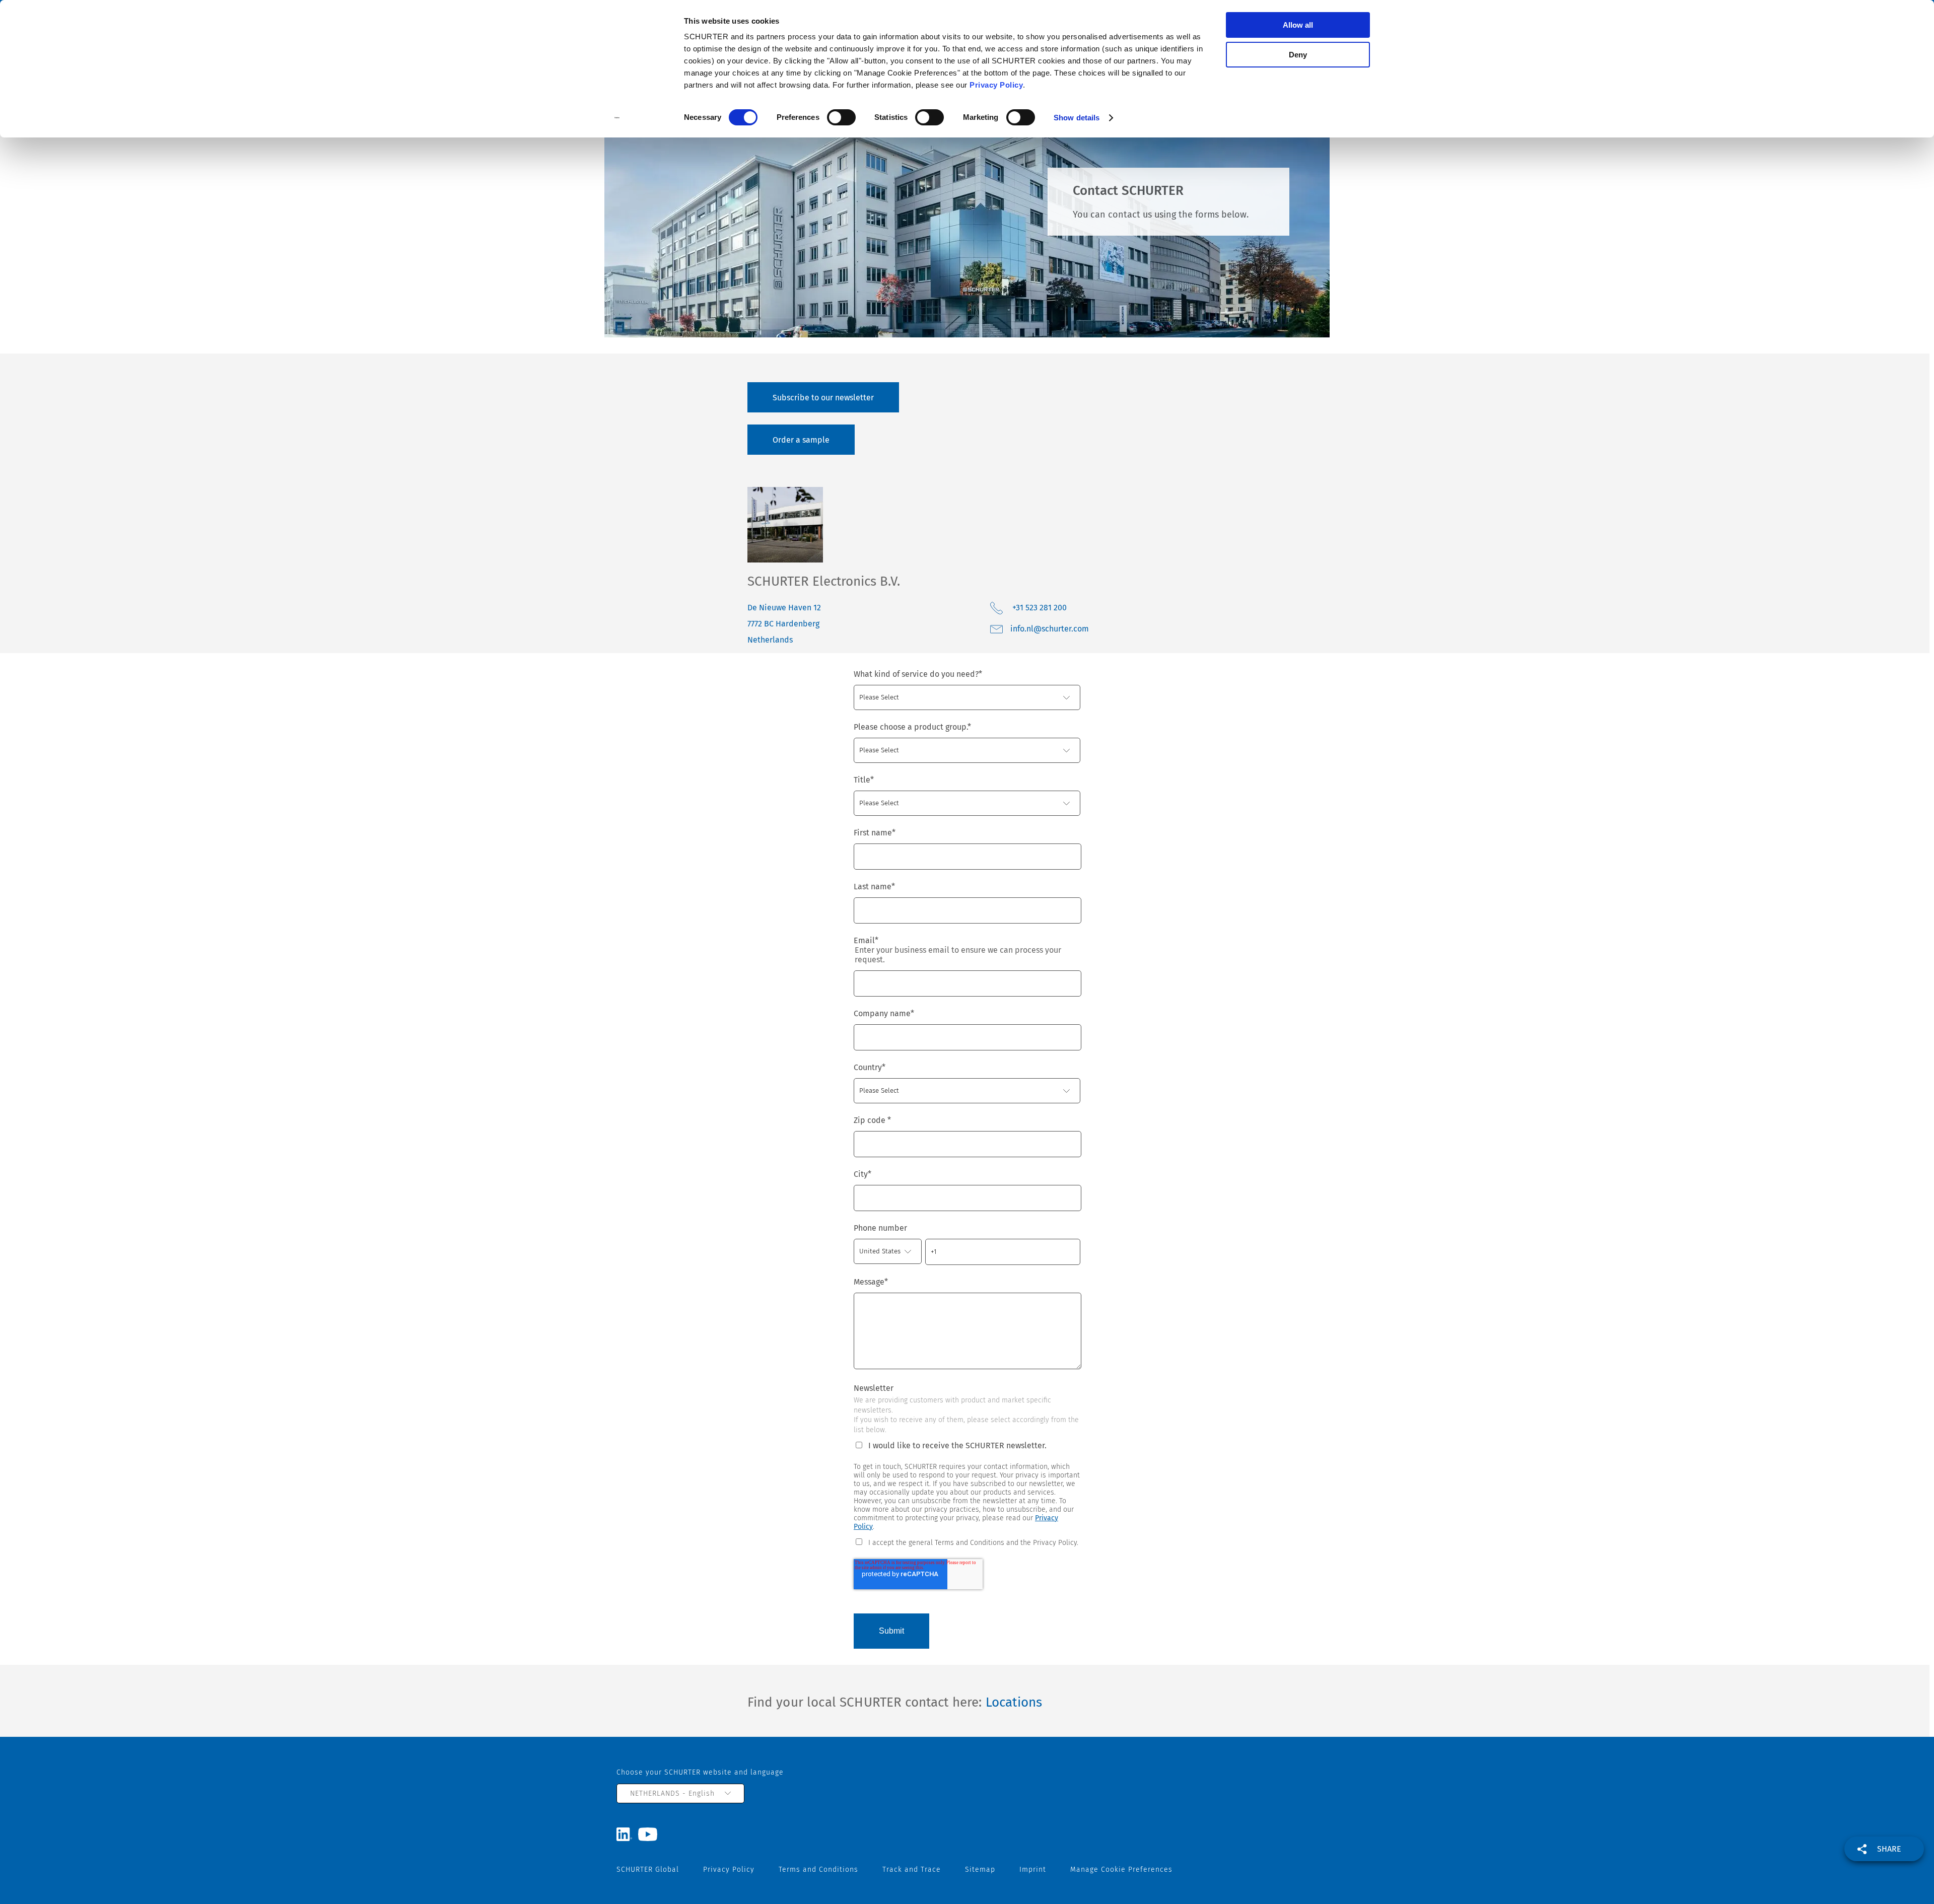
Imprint (1033, 1870)
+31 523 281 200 (1040, 608)
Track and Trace (912, 1870)
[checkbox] (967, 1542)
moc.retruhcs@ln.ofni (1050, 629)
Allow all (1298, 25)
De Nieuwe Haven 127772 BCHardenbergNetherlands (784, 624)
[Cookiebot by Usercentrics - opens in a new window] (617, 118)
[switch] (841, 117)
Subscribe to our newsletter (823, 398)
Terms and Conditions (818, 1870)
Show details (1077, 118)
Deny (1298, 55)
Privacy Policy (996, 85)
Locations (1014, 1702)
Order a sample (801, 440)
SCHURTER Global (648, 1870)
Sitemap (980, 1870)
